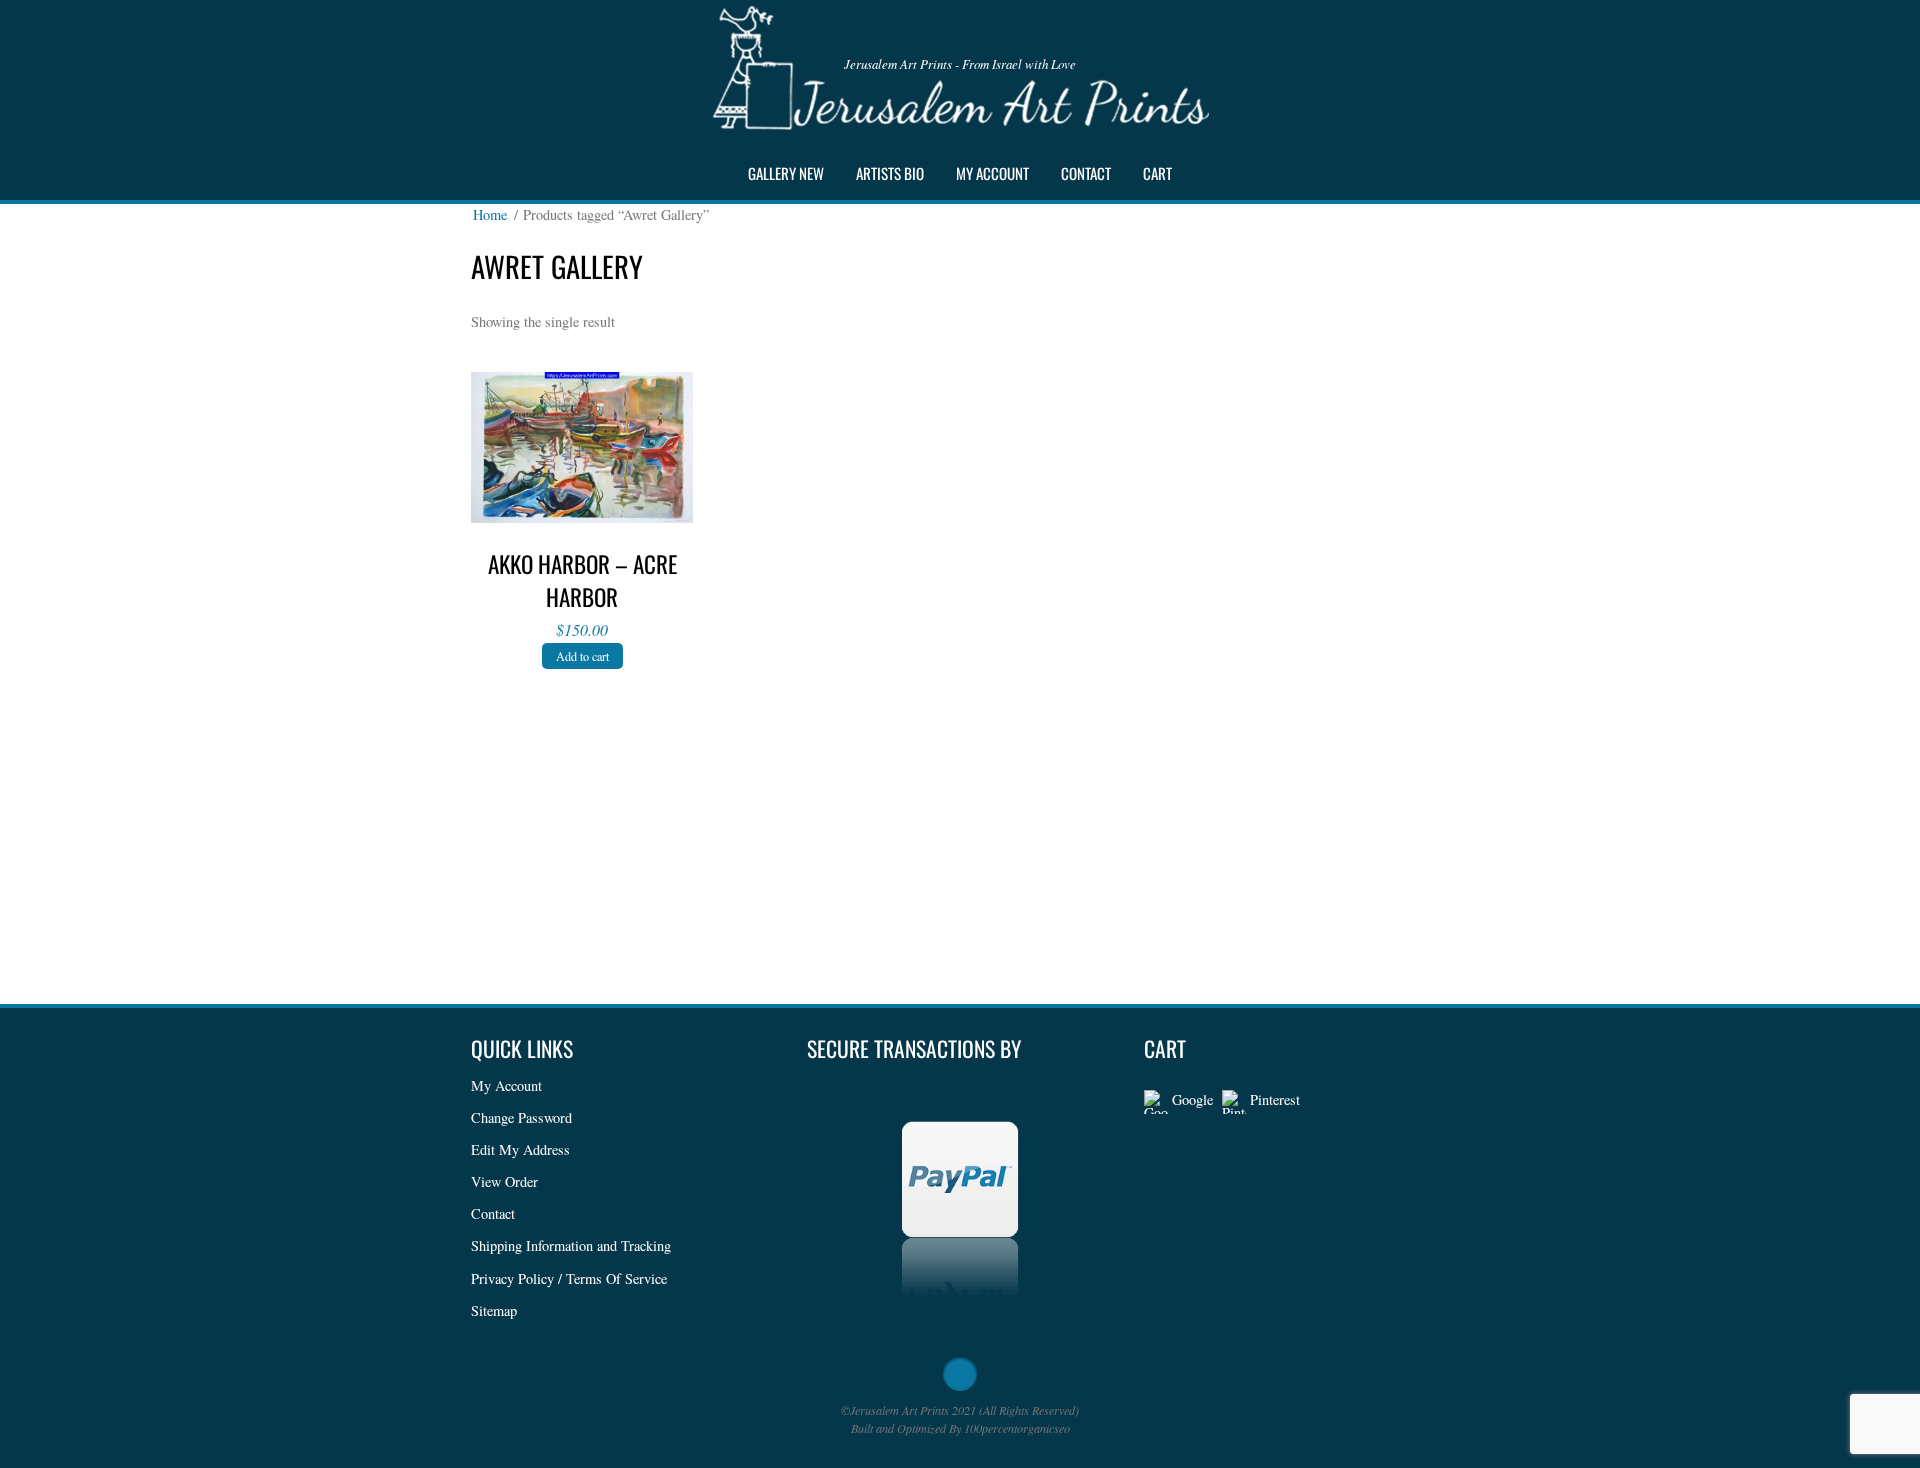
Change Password (521, 1117)
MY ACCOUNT (992, 173)
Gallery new (786, 173)
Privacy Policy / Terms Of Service (569, 1278)
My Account (506, 1085)
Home (490, 214)
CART (1157, 173)
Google (1190, 1099)
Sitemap (494, 1310)
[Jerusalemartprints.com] (960, 113)
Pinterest (1273, 1099)
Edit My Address (520, 1149)
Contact (493, 1213)
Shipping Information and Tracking (571, 1245)
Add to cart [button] (582, 656)
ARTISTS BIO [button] (890, 173)
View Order (504, 1181)
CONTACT (1086, 173)
